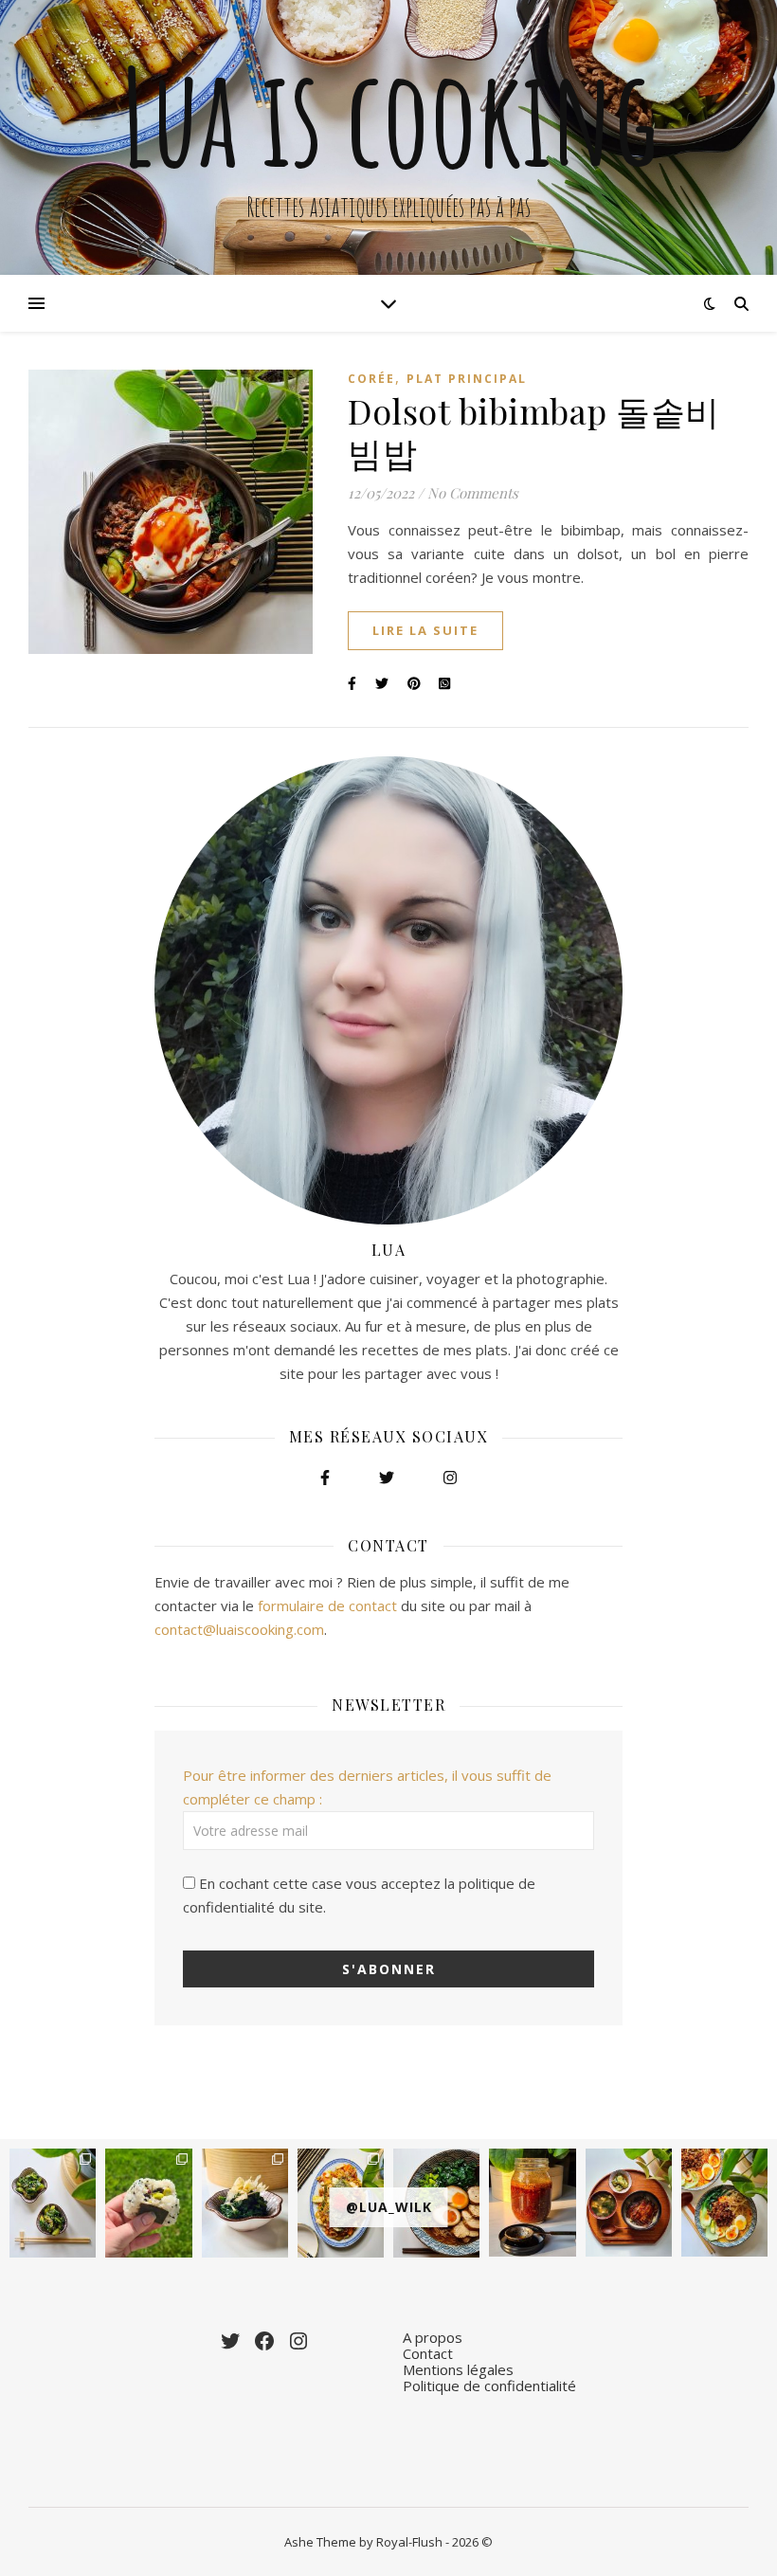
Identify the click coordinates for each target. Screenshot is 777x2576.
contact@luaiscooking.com (239, 1629)
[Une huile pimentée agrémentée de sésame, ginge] (532, 2203)
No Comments (473, 493)
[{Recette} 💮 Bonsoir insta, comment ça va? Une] (245, 2203)
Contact (428, 2353)
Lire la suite (425, 630)
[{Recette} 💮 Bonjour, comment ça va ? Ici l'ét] (53, 2203)
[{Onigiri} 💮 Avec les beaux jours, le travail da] (148, 2203)
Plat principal (467, 379)
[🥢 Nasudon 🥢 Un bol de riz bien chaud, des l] (629, 2203)
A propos (433, 2337)
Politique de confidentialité (489, 2386)
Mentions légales (458, 2369)
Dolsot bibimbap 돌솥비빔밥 (534, 431)
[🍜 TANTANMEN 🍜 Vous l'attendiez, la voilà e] (724, 2203)
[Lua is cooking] (388, 137)
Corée (371, 379)
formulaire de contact (327, 1605)
